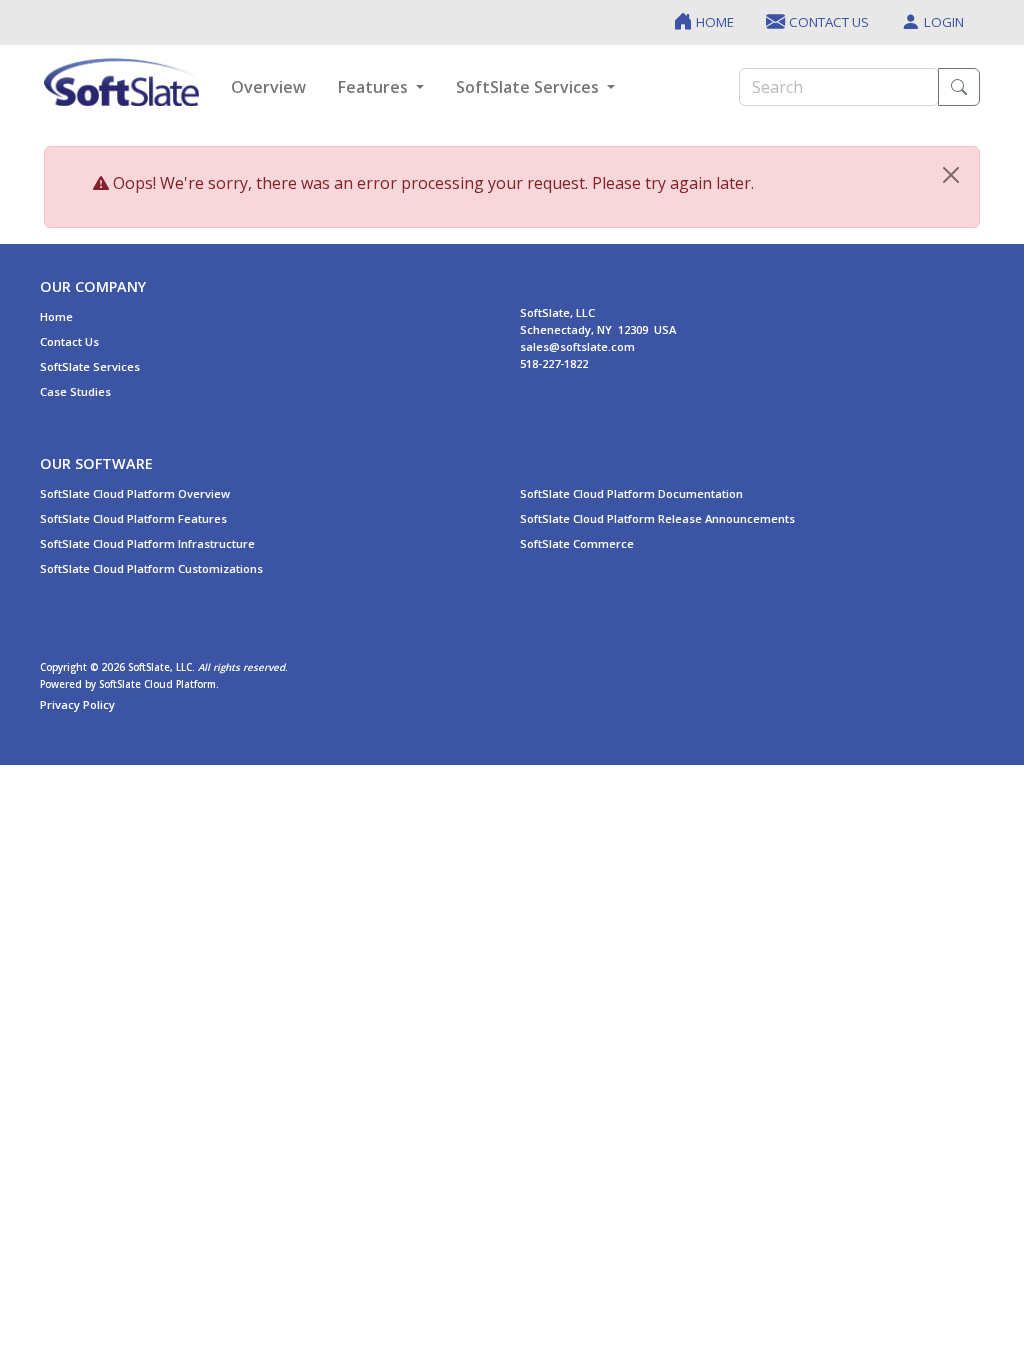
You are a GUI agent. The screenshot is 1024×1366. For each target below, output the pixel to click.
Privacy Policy (77, 704)
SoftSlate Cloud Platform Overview (135, 493)
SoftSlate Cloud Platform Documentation (631, 493)
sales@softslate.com (577, 346)
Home (56, 316)
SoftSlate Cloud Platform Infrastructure (147, 543)
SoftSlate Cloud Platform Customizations (151, 568)
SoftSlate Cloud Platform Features (133, 518)
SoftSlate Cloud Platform (157, 684)
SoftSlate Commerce (577, 543)
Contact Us (69, 341)
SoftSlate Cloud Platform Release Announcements (657, 518)
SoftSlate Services (90, 366)
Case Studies (75, 391)
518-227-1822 (554, 363)
